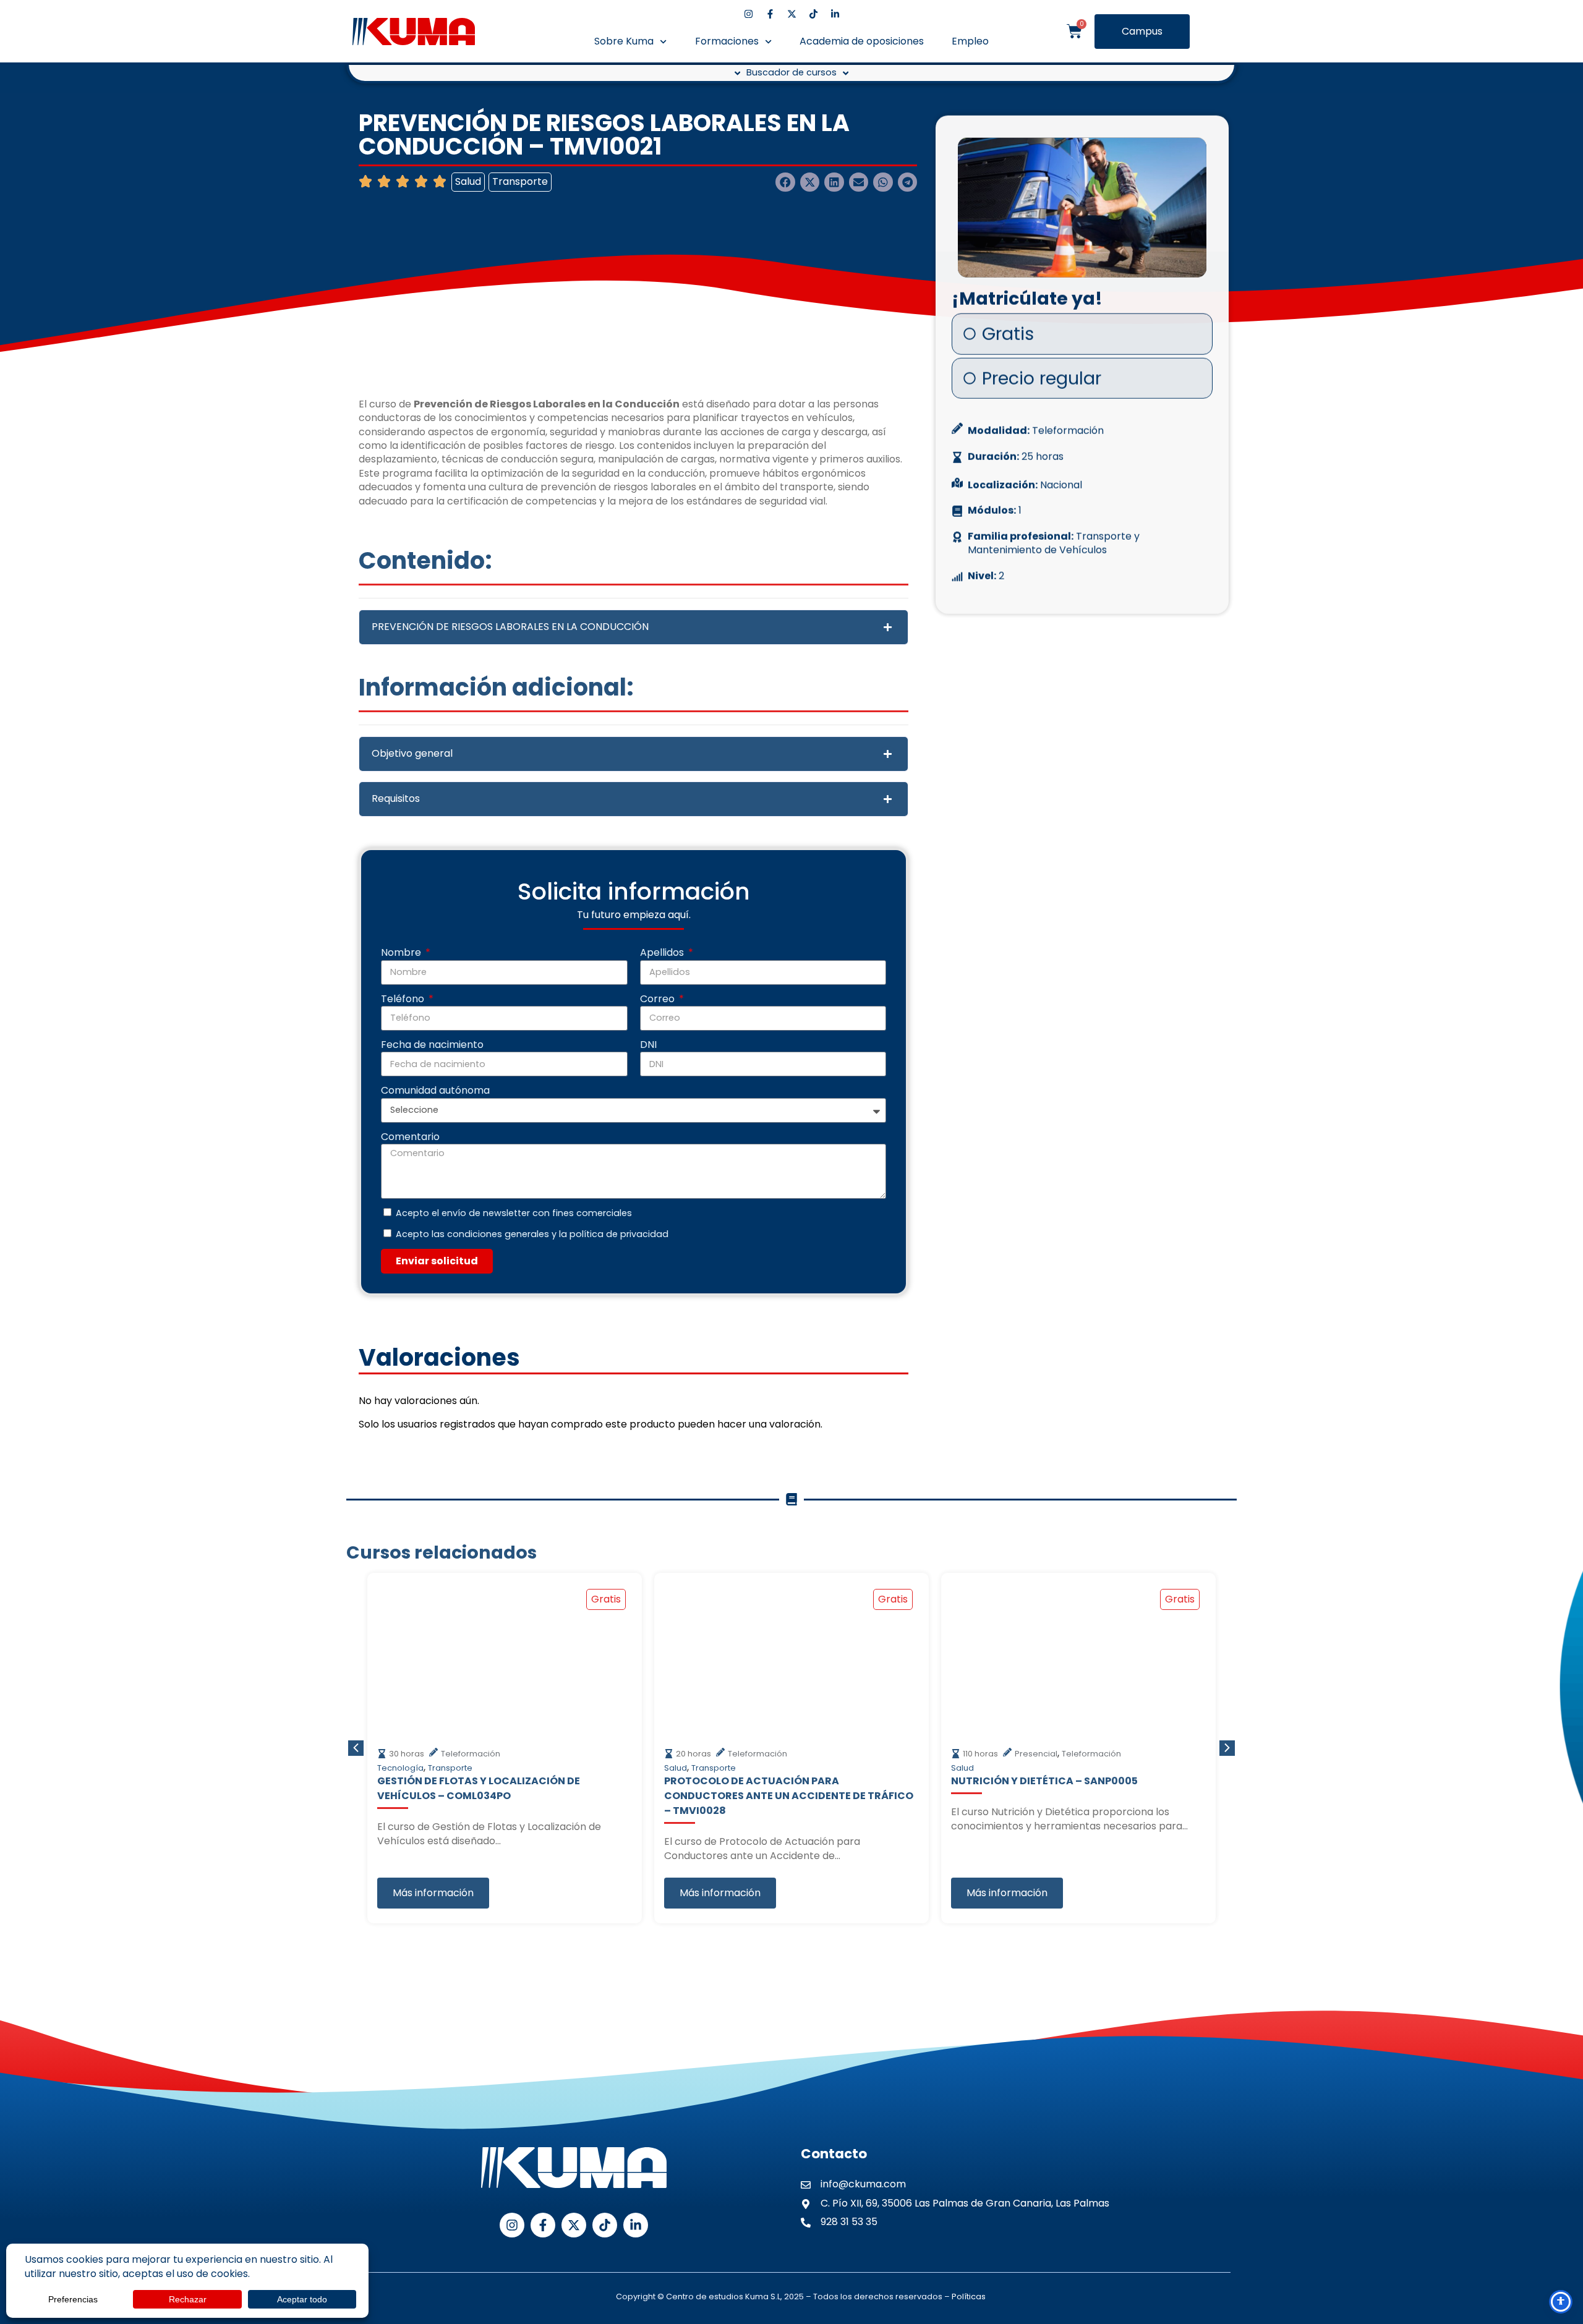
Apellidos (663, 953)
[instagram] (749, 14)
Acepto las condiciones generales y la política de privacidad (532, 1234)
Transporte (520, 181)
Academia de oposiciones (862, 41)
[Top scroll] (1561, 2270)
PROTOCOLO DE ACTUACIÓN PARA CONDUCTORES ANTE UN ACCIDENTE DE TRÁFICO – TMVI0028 (789, 1796)
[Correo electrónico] (1561, 2239)
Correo (659, 999)
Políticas (969, 2296)
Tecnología (400, 1768)
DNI (648, 1045)
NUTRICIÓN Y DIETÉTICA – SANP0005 (1044, 1781)
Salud (468, 181)
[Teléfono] (1561, 2207)
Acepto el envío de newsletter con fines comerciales (514, 1213)
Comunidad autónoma (435, 1091)
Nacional (1061, 481)
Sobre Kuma (624, 41)
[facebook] (770, 14)
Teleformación (1068, 427)
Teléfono (404, 999)
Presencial (1036, 1754)
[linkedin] (835, 14)
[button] (785, 182)
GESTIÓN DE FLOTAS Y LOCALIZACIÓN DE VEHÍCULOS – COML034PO (479, 1788)
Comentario (410, 1137)
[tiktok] (813, 14)
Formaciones (727, 41)
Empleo (970, 41)
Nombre (402, 953)
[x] (792, 14)
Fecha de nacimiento (432, 1045)
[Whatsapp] (1560, 2177)
